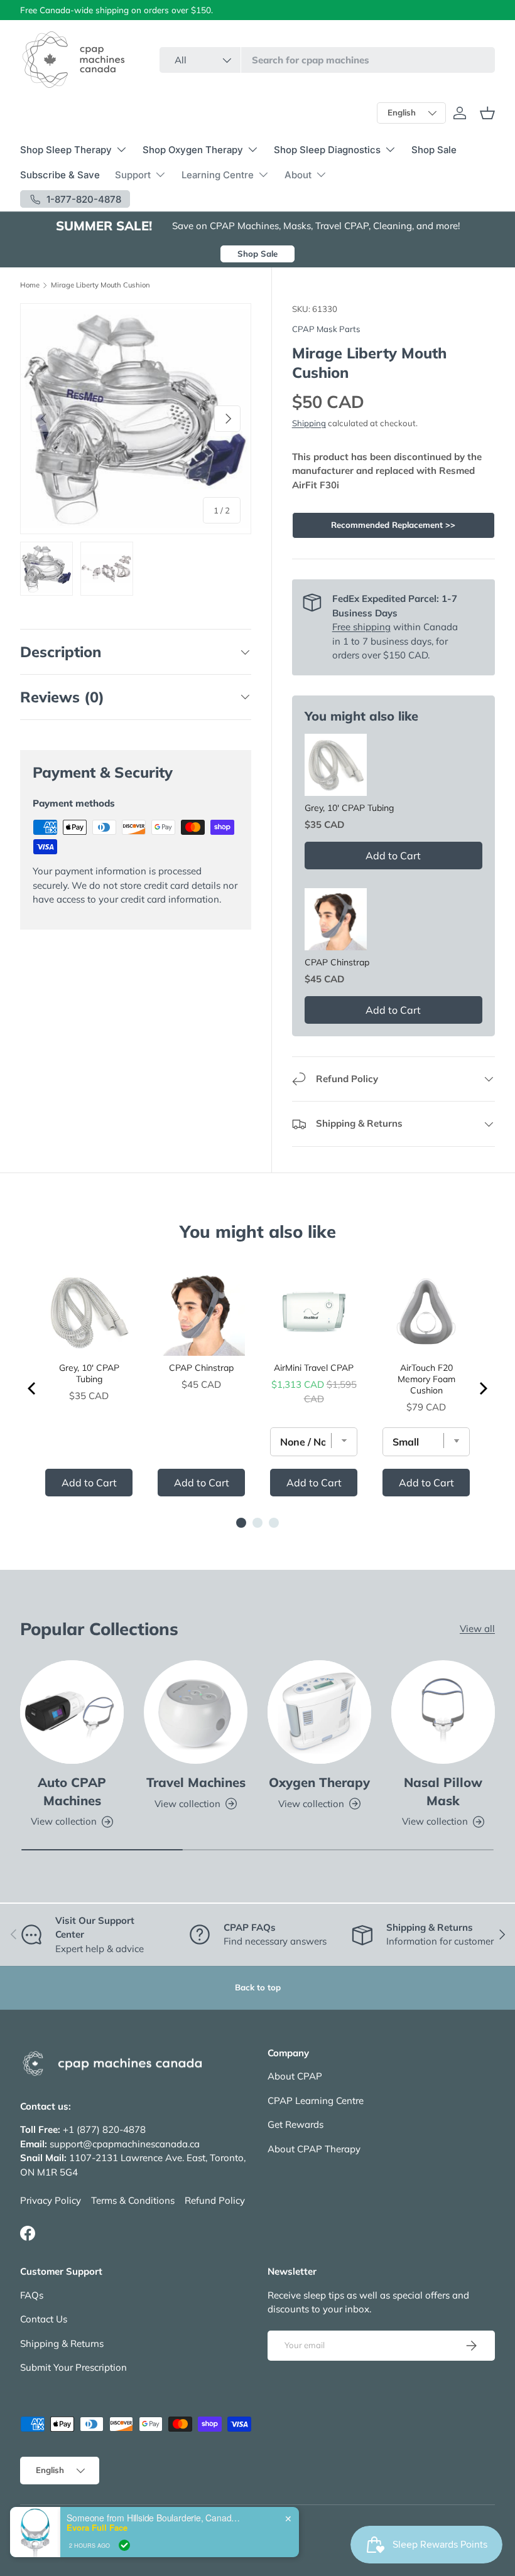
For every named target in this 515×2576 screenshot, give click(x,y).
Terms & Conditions (133, 2200)
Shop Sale (434, 150)
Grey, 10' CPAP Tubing (349, 808)
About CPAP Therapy (314, 2149)
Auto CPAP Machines (72, 1791)
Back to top (258, 1987)
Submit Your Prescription (73, 2367)
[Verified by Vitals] (124, 2545)
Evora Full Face (97, 2528)
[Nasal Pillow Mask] (443, 1712)
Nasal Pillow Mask (443, 1791)
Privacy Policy (51, 2200)
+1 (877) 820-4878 (104, 2129)
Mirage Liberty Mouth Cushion (100, 285)
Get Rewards (295, 2124)
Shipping (309, 423)
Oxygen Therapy (319, 1782)
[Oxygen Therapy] (319, 1712)
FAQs (32, 2295)
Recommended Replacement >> (393, 525)
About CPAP (295, 2076)
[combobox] (327, 60)
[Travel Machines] (196, 1712)
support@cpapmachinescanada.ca (125, 2144)
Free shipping (361, 627)
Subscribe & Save (60, 175)
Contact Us (44, 2319)
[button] (487, 113)
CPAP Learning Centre (316, 2101)
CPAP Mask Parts (326, 329)
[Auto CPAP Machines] (72, 1712)
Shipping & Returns (62, 2343)
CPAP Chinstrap (337, 962)
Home (30, 285)
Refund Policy (215, 2200)
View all (477, 1629)
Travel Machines (196, 1782)
